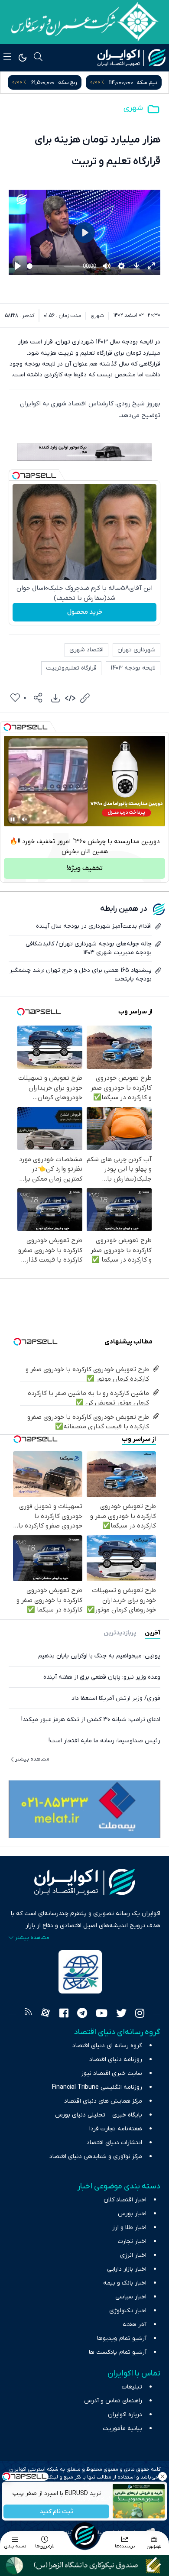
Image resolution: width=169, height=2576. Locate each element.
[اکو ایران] (132, 58)
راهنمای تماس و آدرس (113, 2401)
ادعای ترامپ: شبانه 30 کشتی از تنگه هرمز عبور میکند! (91, 1720)
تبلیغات (132, 2387)
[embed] (70, 698)
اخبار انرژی (133, 2255)
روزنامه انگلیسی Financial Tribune (97, 2087)
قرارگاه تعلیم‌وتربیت (71, 668)
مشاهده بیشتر (32, 1759)
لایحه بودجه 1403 (133, 668)
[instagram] (140, 2014)
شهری (133, 108)
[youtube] (102, 2014)
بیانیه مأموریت (122, 2429)
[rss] (28, 2014)
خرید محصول (85, 612)
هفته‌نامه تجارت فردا (116, 2129)
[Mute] (25, 819)
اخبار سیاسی (131, 2297)
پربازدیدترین (120, 1633)
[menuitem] (55, 698)
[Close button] (162, 2476)
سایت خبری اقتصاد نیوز (112, 2073)
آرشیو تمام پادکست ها (118, 2352)
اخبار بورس (132, 2214)
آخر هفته (135, 2325)
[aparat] (45, 2014)
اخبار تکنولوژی (128, 2311)
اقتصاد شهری (86, 650)
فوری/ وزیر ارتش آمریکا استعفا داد (116, 1698)
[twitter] (121, 2014)
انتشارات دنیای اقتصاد (114, 2143)
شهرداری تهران (136, 650)
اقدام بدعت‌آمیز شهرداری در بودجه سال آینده (94, 926)
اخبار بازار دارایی (127, 2269)
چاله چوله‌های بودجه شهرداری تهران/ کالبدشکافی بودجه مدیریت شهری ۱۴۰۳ (89, 948)
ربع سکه (148, 83)
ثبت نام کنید (57, 2512)
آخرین (153, 1633)
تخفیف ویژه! (84, 868)
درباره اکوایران (125, 2415)
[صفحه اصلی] (84, 2535)
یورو (74, 83)
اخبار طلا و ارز (129, 2228)
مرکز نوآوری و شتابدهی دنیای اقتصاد (96, 2157)
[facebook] (64, 2014)
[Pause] (13, 819)
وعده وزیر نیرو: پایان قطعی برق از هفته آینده (102, 1677)
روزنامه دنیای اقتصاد (116, 2060)
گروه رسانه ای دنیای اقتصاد (107, 2046)
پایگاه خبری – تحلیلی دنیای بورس (99, 2115)
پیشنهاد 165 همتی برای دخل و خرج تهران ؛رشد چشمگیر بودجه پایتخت (81, 975)
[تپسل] (16, 476)
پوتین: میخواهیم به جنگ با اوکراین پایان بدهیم (99, 1656)
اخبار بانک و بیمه (125, 2283)
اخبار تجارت (132, 2241)
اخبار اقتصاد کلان (125, 2200)
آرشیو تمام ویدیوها (122, 2338)
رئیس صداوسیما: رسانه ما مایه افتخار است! (104, 1741)
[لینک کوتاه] (85, 698)
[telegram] (82, 2014)
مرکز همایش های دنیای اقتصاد (103, 2101)
